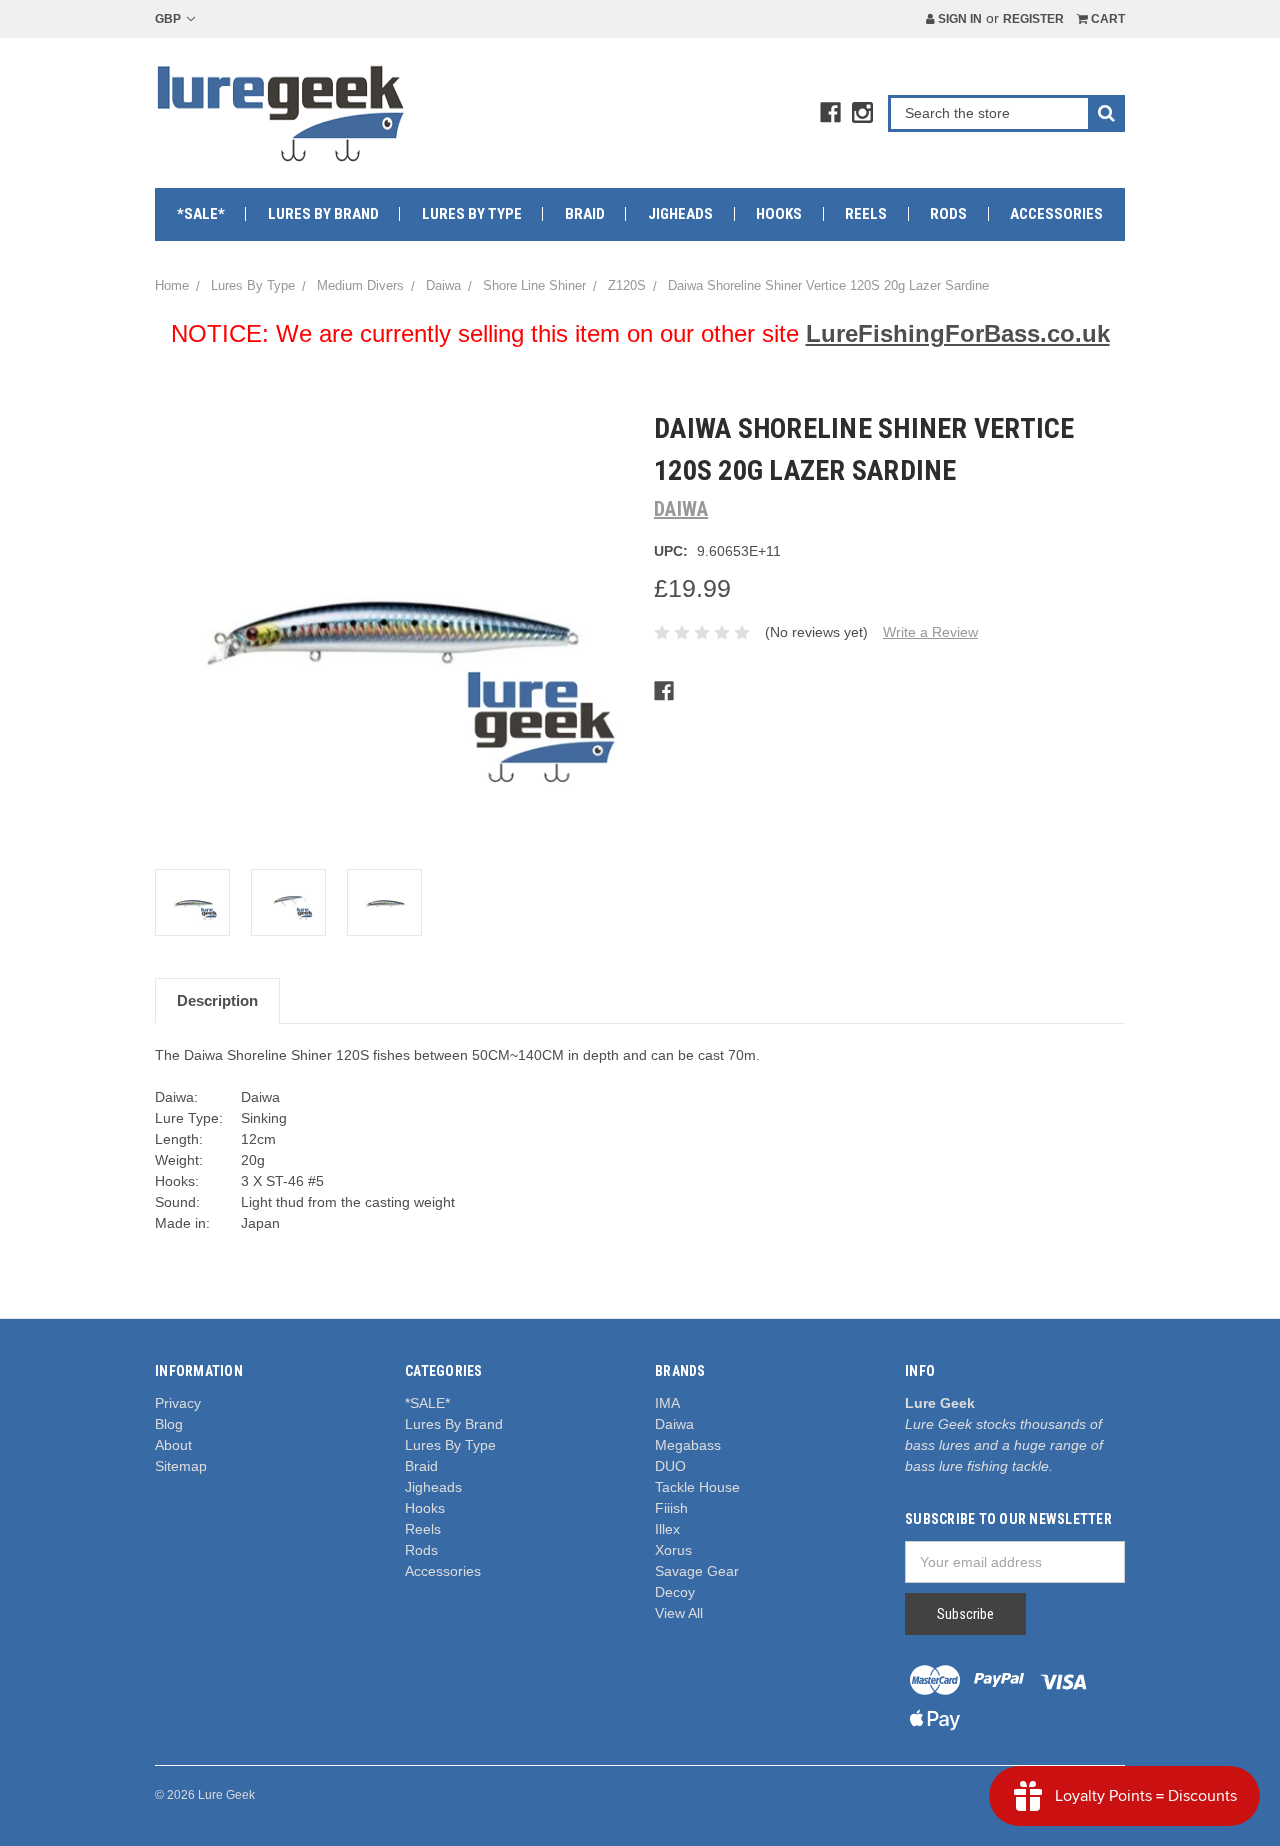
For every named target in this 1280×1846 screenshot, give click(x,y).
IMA (667, 1403)
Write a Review (930, 632)
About (173, 1445)
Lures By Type (472, 214)
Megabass (688, 1445)
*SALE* (201, 214)
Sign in (958, 19)
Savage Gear (697, 1571)
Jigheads (680, 214)
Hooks (779, 214)
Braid (585, 214)
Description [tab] (217, 1000)
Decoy (675, 1592)
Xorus (673, 1550)
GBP (169, 19)
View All (679, 1613)
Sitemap (181, 1466)
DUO (670, 1466)
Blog (169, 1424)
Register (1033, 19)
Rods (948, 214)
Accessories (1056, 214)
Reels (866, 214)
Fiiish (671, 1508)
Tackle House (697, 1487)
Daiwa (674, 1424)
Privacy (178, 1403)
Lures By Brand (323, 214)
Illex (667, 1529)
